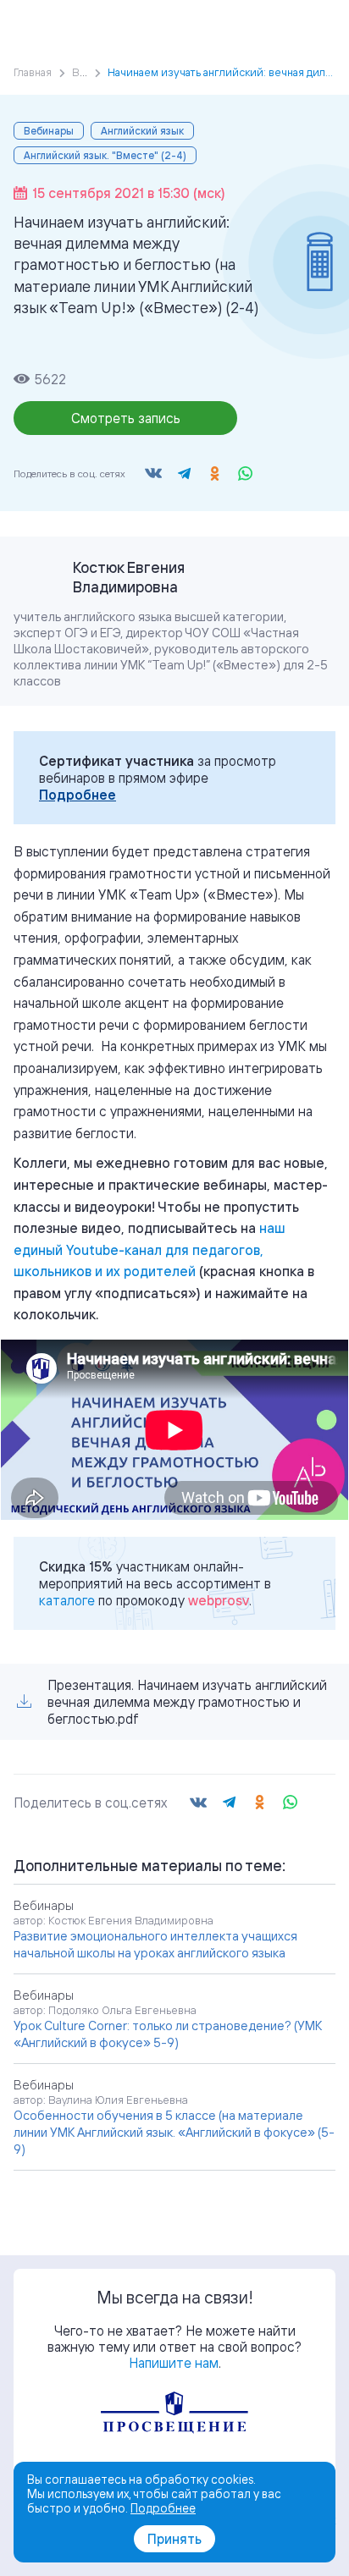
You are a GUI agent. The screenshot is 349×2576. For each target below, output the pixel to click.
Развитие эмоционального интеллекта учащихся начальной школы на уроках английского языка (155, 1944)
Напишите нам (174, 2363)
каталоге (67, 1600)
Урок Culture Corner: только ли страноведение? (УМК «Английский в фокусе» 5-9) (168, 2034)
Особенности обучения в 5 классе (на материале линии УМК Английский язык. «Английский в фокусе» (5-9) (174, 2132)
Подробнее (78, 795)
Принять (174, 2539)
